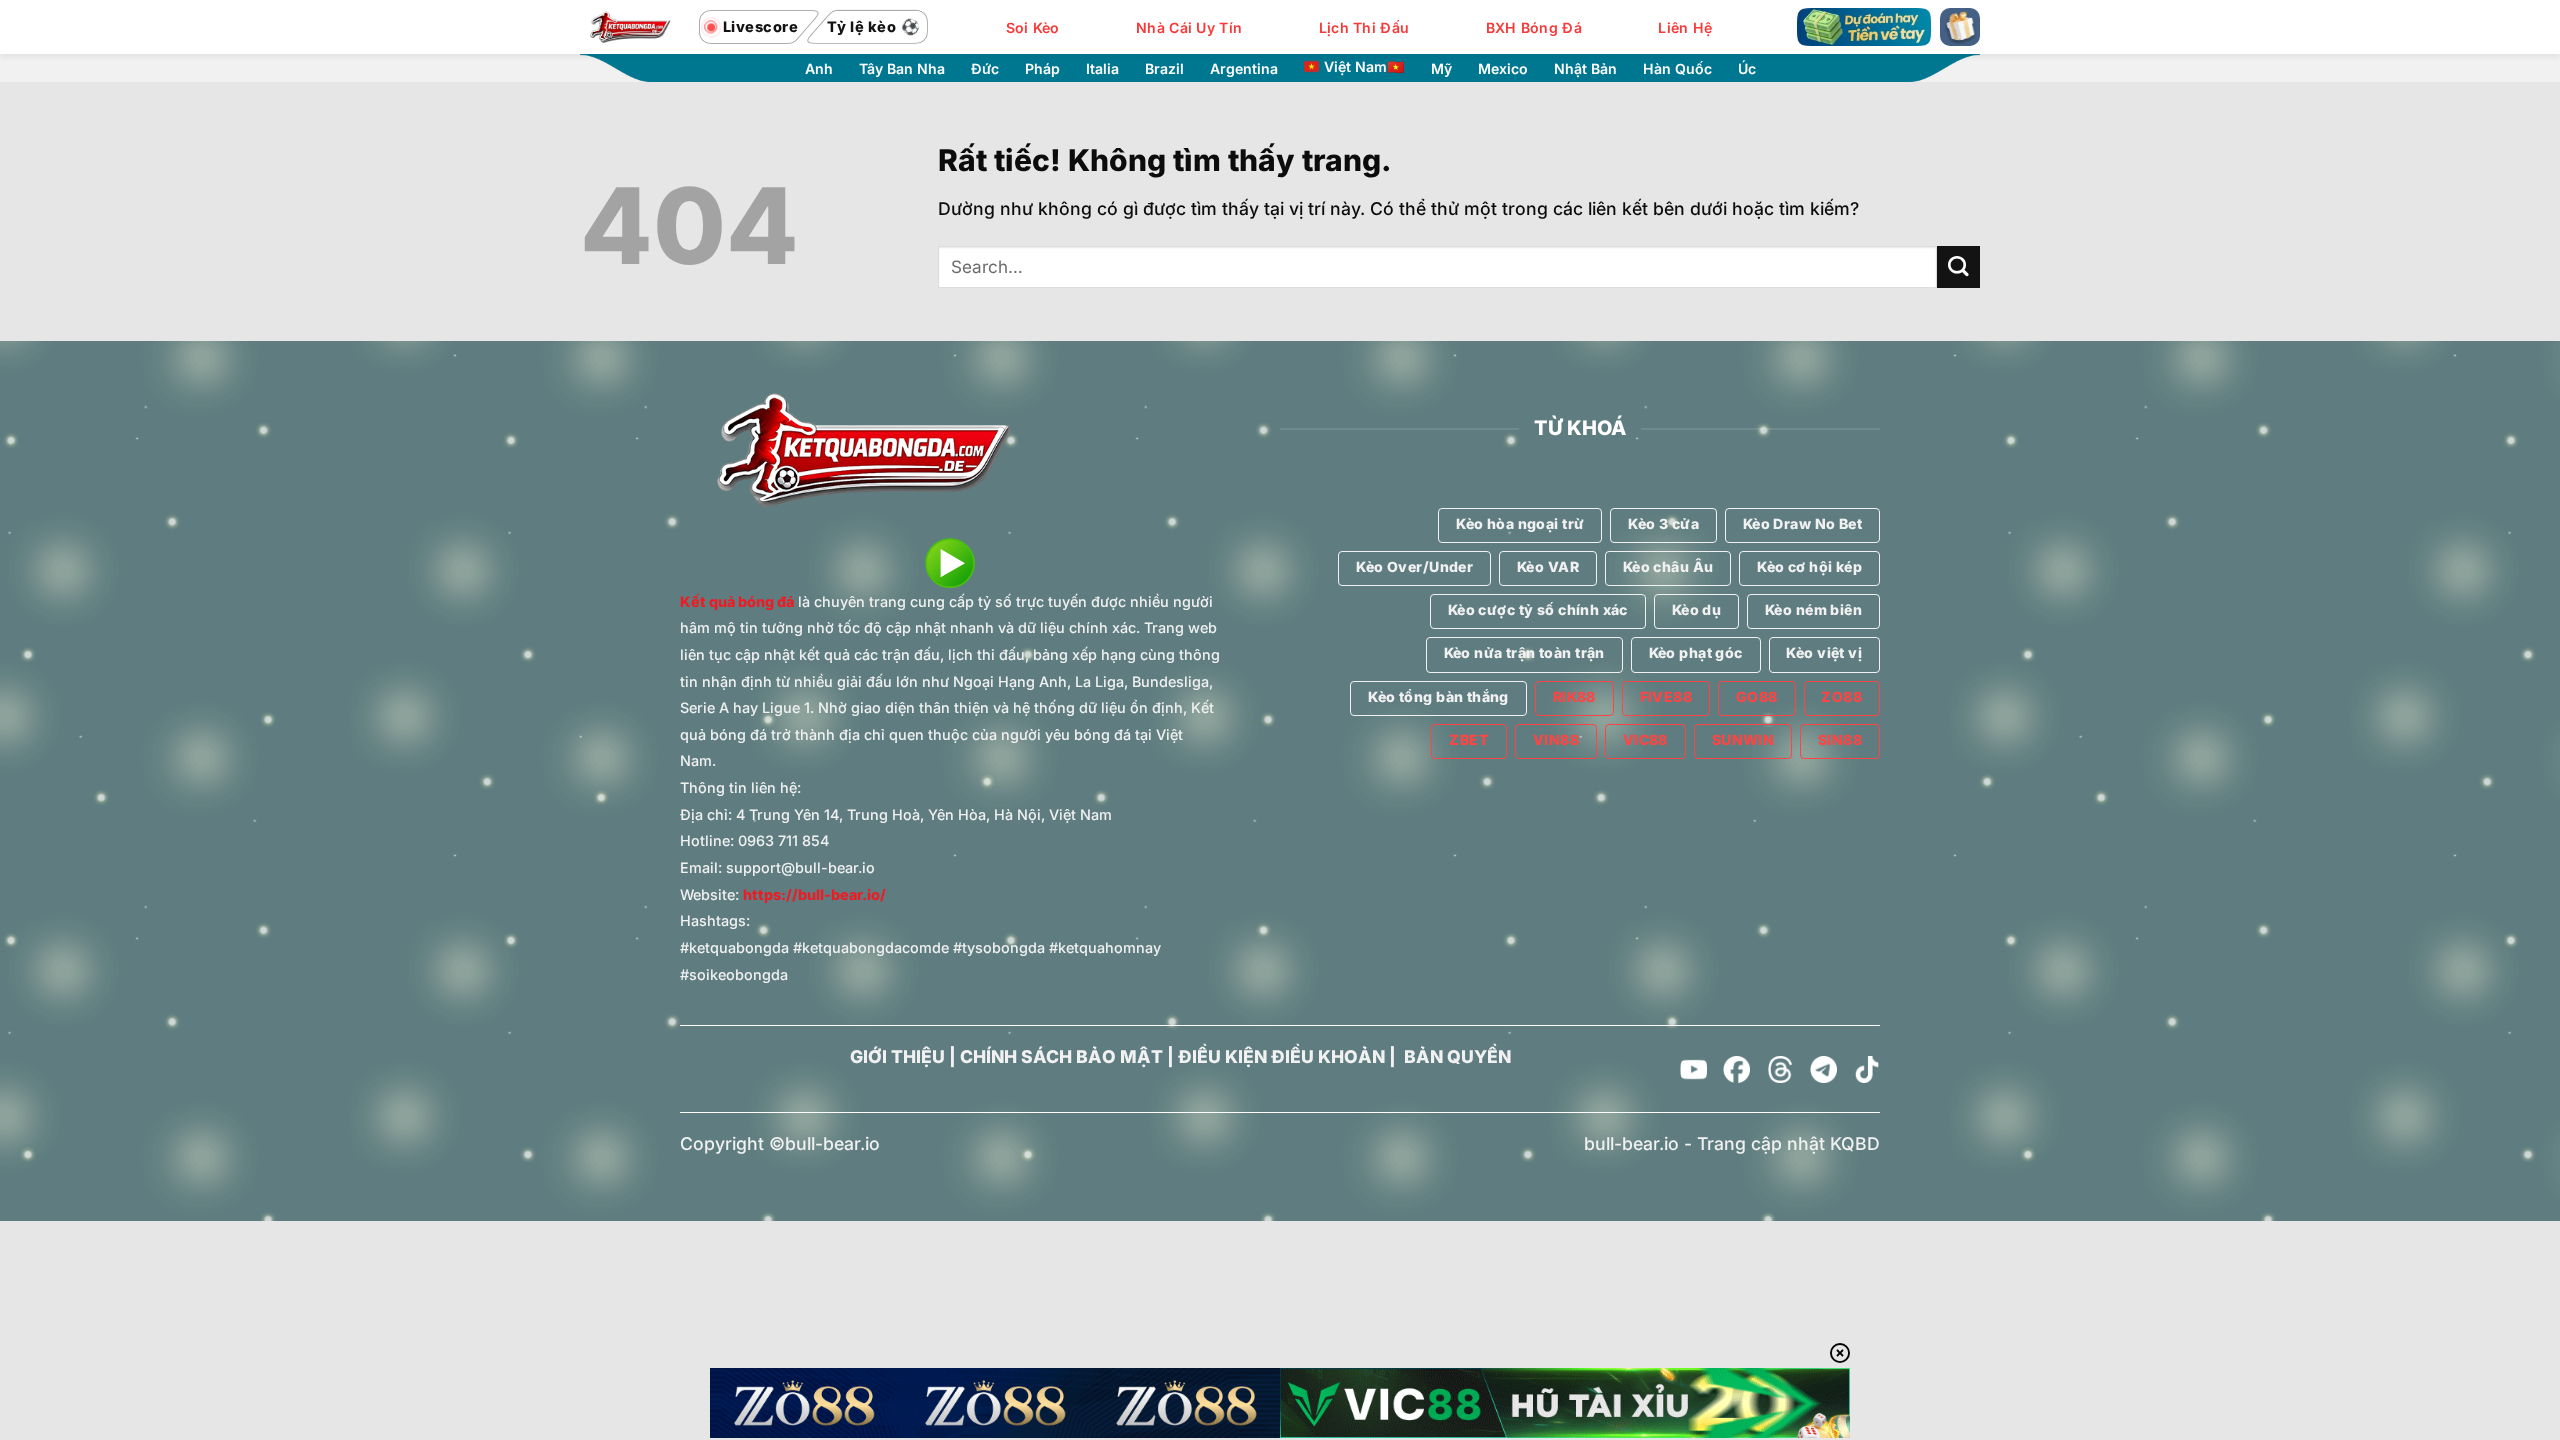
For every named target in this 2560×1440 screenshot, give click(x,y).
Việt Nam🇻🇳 (1364, 67)
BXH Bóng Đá (1534, 27)
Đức (985, 69)
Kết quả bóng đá (737, 601)
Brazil (1164, 69)
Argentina (1244, 69)
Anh (819, 69)
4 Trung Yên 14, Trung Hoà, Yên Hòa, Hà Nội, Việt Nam (924, 814)
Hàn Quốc (1677, 69)
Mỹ (1441, 69)
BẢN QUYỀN (1457, 1056)
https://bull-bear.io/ (814, 894)
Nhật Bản (1585, 69)
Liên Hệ (1685, 27)
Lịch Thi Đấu (1364, 27)
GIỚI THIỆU (897, 1056)
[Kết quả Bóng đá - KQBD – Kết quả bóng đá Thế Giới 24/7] (630, 27)
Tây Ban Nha (902, 69)
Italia (1102, 69)
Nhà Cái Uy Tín (1189, 27)
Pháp (1042, 69)
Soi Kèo (1033, 27)
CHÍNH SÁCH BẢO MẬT (1061, 1056)
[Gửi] (1958, 267)
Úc (1747, 69)
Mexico (1503, 69)
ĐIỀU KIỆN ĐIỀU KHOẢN (1281, 1056)
